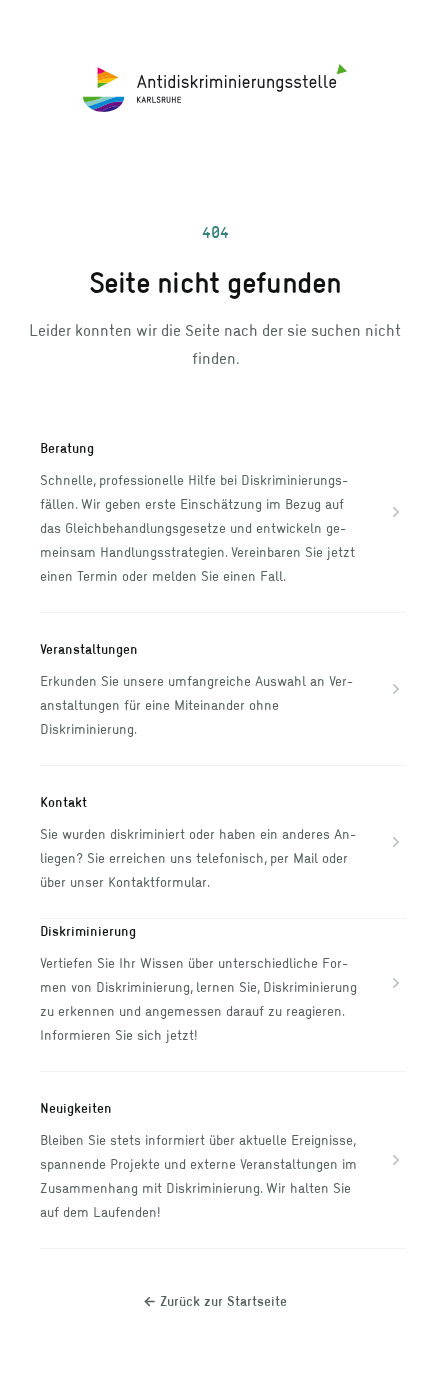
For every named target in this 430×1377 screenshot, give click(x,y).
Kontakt (63, 801)
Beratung (67, 447)
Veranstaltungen (89, 648)
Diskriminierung (88, 930)
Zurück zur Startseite (215, 1300)
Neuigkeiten (76, 1107)
